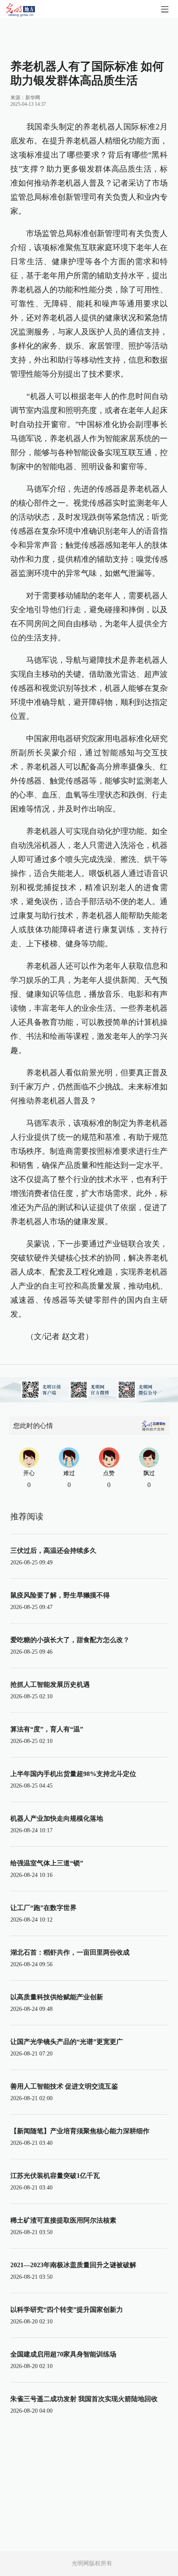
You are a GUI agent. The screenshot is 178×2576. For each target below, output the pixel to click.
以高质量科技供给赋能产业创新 (57, 1997)
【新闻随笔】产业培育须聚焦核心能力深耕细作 (80, 2131)
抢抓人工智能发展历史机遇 (50, 1684)
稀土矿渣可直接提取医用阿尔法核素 (63, 2220)
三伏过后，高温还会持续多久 (53, 1551)
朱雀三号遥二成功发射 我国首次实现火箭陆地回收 (84, 2399)
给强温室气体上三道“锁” (47, 1863)
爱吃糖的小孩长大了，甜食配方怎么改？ (70, 1640)
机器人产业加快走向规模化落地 (57, 1818)
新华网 (33, 98)
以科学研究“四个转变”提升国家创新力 (67, 2310)
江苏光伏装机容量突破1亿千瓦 (55, 2176)
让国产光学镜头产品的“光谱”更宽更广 (67, 2042)
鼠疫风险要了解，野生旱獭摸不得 (60, 1595)
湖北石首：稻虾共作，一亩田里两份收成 (70, 1952)
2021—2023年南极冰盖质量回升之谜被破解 (73, 2265)
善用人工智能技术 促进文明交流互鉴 (64, 2086)
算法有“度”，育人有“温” (47, 1729)
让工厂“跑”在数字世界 (43, 1908)
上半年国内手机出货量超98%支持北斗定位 (73, 1774)
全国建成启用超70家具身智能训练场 (63, 2354)
